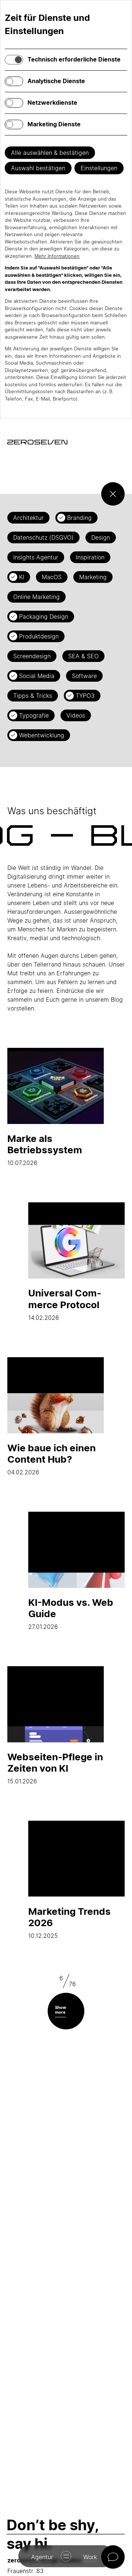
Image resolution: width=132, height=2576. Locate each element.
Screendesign (32, 656)
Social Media (37, 676)
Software (84, 676)
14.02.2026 (65, 1304)
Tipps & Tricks (33, 696)
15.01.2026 (55, 1768)
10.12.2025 (69, 1922)
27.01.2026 (71, 1613)
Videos (76, 715)
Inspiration (90, 557)
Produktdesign (39, 636)
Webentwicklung (42, 735)
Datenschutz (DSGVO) (43, 537)
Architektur (28, 518)
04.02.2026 (52, 1459)
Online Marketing (36, 597)
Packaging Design (44, 617)
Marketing (93, 577)
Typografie (34, 715)
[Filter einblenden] (113, 494)
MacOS (52, 577)
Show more (60, 2010)
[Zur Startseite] (37, 442)
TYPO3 (85, 696)
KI (22, 577)
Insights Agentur (36, 557)
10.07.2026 (45, 1150)
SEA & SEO (83, 656)
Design (101, 537)
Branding (79, 518)
